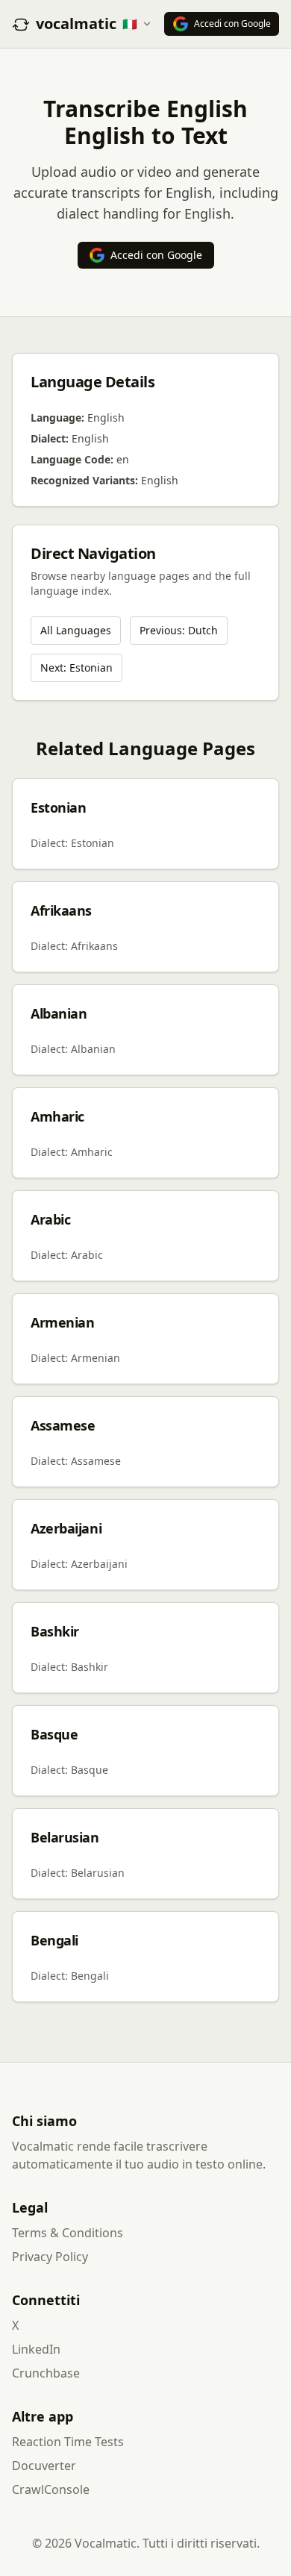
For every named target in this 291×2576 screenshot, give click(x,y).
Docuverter (44, 2466)
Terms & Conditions (68, 2233)
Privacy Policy (50, 2257)
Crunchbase (46, 2373)
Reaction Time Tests (68, 2442)
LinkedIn (36, 2349)
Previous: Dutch (179, 630)
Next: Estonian (76, 668)
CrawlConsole (51, 2489)
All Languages (76, 630)
